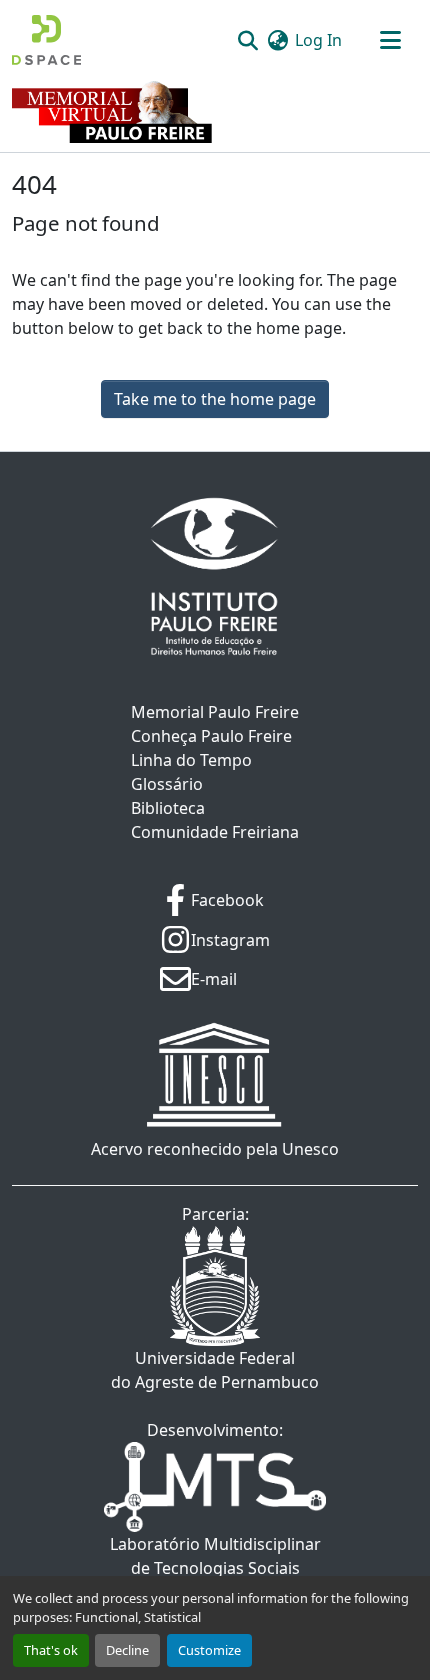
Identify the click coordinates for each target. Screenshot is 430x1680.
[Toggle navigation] (390, 40)
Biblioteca (168, 808)
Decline (127, 1650)
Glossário (167, 784)
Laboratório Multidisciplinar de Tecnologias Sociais (215, 1556)
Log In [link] (318, 40)
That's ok (51, 1650)
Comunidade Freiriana (215, 832)
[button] (46, 40)
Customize (209, 1650)
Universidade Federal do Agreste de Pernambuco (215, 1370)
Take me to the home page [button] (215, 399)
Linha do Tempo (191, 760)
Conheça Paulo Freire (211, 736)
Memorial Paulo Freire (215, 712)
